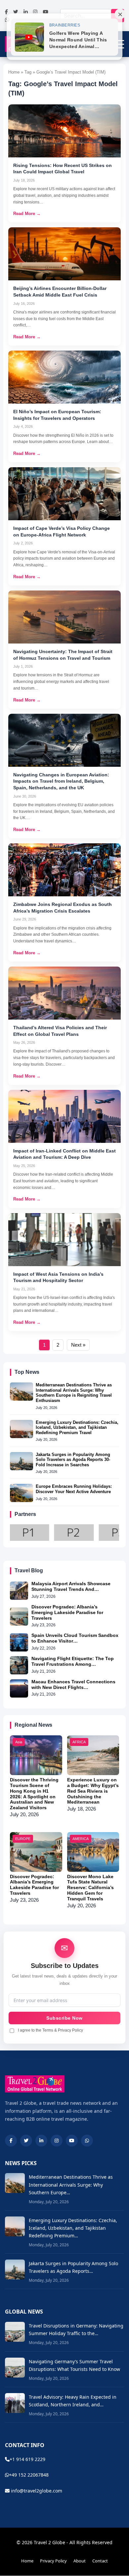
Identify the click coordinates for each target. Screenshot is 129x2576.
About (80, 2561)
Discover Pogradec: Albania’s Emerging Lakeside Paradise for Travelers (67, 1612)
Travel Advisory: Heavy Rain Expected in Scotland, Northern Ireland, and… (73, 2401)
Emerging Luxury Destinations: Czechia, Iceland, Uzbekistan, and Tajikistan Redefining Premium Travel (77, 1428)
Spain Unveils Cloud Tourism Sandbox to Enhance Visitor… (75, 1638)
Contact (100, 2561)
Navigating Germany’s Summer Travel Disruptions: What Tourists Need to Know (74, 2365)
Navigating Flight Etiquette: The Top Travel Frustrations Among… (73, 1661)
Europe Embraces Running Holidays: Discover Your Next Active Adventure (74, 1489)
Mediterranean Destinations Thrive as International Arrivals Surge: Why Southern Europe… (71, 2184)
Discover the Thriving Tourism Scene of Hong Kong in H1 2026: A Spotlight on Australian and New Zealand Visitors (34, 1794)
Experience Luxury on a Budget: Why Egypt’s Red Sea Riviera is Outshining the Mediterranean (93, 1791)
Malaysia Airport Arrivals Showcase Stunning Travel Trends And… (71, 1586)
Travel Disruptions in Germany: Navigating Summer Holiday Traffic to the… (76, 2329)
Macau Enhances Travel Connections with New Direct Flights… (73, 1684)
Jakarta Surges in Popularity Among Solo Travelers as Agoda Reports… (73, 2267)
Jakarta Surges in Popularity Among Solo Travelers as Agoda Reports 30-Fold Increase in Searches (73, 1460)
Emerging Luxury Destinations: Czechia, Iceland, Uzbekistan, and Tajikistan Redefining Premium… (73, 2228)
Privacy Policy (53, 2561)
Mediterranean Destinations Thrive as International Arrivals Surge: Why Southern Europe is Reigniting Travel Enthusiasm (74, 1393)
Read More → (27, 214)
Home (27, 2561)
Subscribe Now (64, 2018)
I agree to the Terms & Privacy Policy (50, 2030)
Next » (78, 1345)
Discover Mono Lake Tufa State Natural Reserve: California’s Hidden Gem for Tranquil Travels (90, 1888)
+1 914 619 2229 (27, 2459)
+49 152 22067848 (29, 2475)
